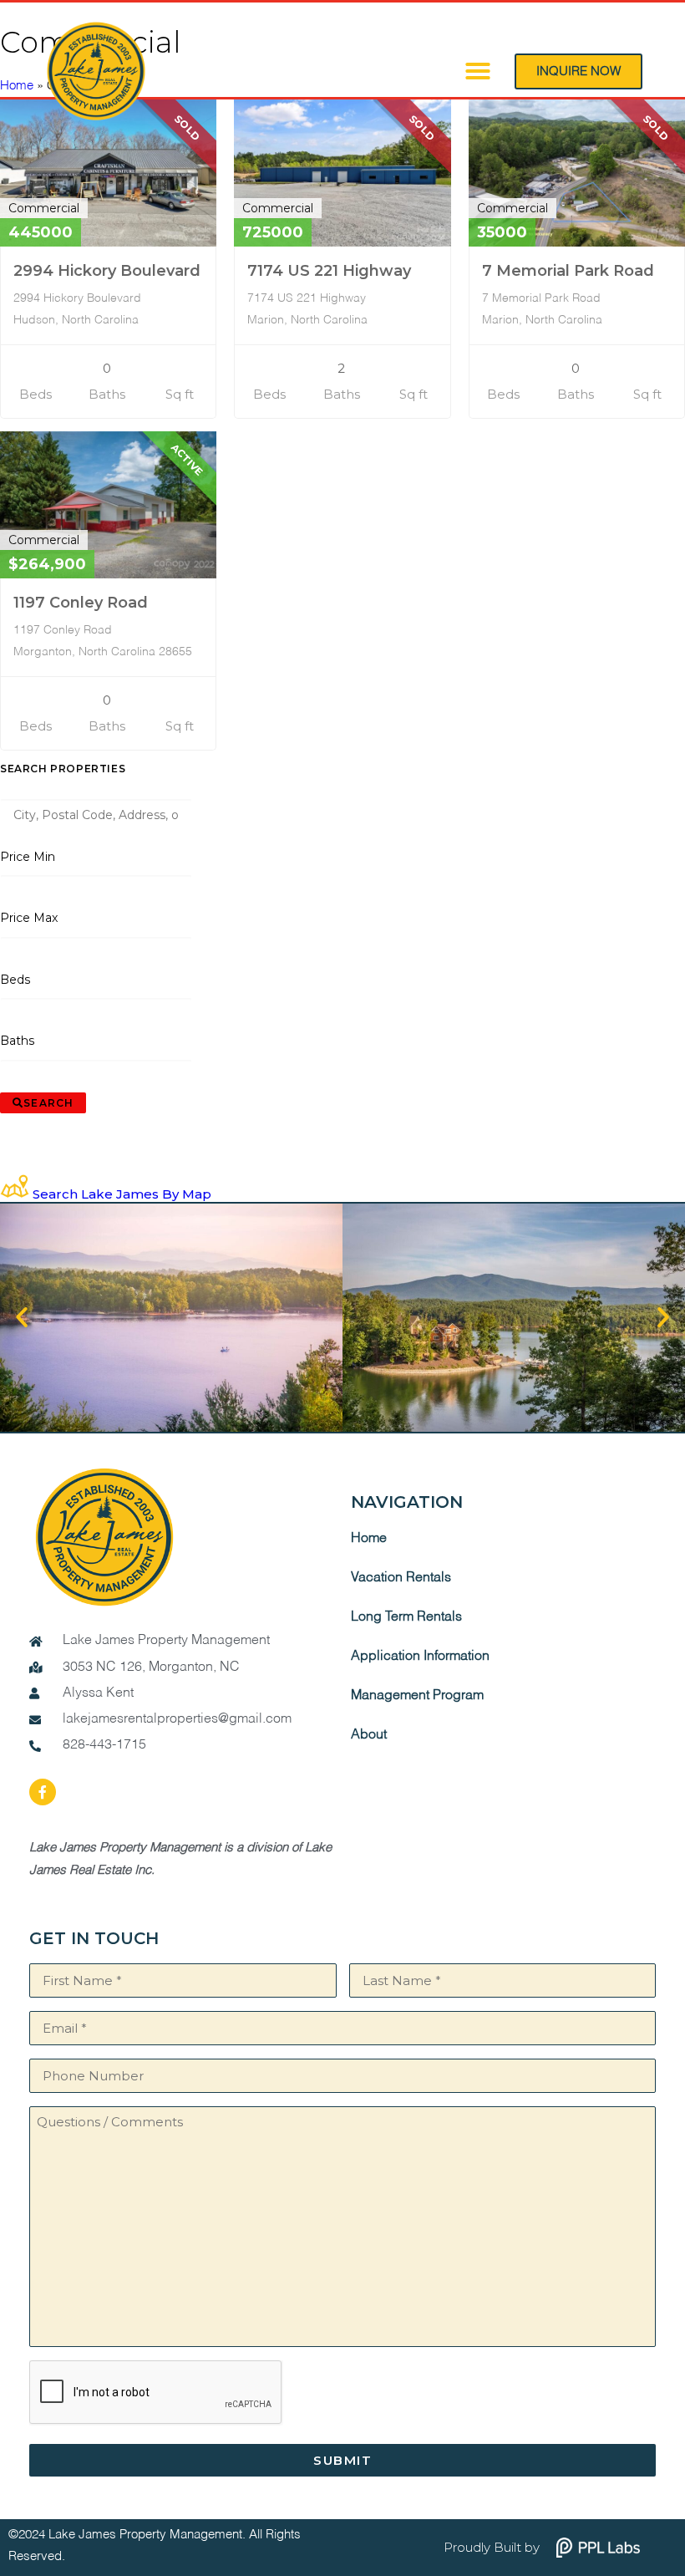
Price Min (28, 857)
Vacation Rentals (401, 1578)
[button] (478, 71)
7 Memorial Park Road (568, 271)
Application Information (420, 1657)
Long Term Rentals (406, 1617)
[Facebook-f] (43, 1792)
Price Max (29, 918)
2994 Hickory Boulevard (107, 271)
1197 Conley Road (81, 603)
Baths (18, 1041)
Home (369, 1539)
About (369, 1735)
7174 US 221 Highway (329, 271)
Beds (15, 980)
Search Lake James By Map (122, 1194)
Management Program (417, 1696)
